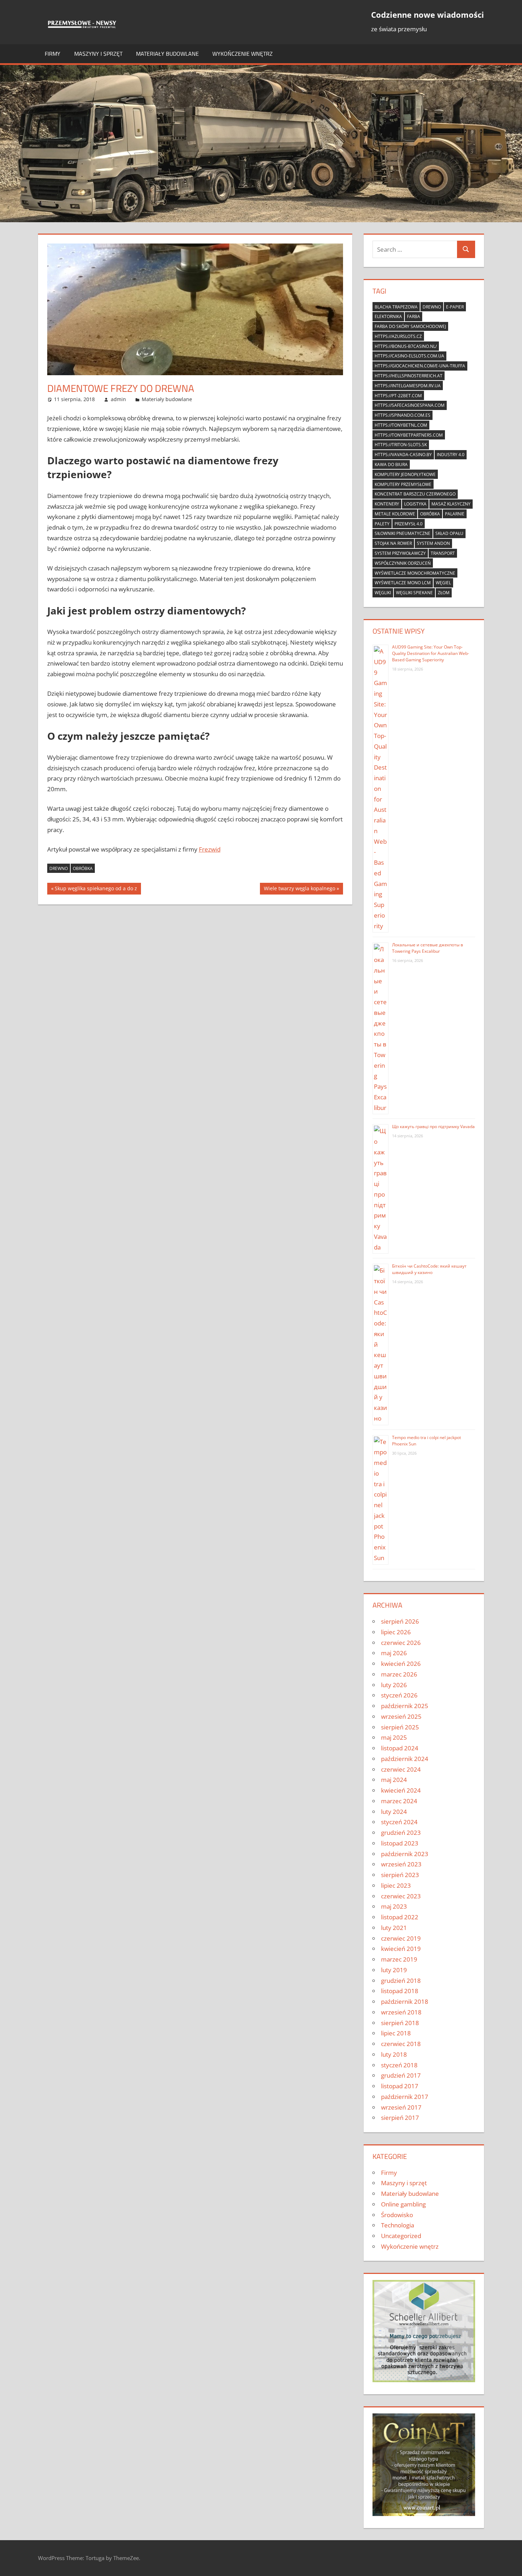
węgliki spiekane (414, 593)
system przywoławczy (400, 553)
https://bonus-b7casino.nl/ (406, 346)
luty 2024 (394, 1812)
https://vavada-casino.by (403, 455)
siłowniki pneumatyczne (403, 533)
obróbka (83, 868)
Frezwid (210, 849)
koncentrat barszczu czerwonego (415, 494)
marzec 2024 (399, 1801)
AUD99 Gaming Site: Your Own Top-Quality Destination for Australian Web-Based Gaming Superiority (431, 653)
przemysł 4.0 (409, 524)
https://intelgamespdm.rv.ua (408, 386)
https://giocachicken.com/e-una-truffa (420, 366)
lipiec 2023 (396, 1885)
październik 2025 (405, 1706)
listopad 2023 (400, 1843)
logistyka (415, 504)
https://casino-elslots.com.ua (409, 356)
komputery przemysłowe (403, 484)
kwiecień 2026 (401, 1664)
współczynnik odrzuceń (403, 563)
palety (382, 524)
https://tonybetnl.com (401, 425)
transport (443, 553)
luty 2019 (394, 1970)
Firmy (53, 54)
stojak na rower (393, 543)
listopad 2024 (400, 1748)
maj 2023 (394, 1906)
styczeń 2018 (399, 2065)
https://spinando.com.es (403, 415)
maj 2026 (394, 1653)
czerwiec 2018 (401, 2044)
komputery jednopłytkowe (405, 474)
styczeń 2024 (399, 1822)
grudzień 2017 (401, 2075)
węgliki (383, 593)
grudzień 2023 (401, 1833)
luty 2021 (394, 1928)
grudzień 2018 (401, 1981)
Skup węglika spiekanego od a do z (96, 890)
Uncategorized (401, 2236)
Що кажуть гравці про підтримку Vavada (433, 1126)
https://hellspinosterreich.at (409, 376)
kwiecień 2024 (401, 1790)
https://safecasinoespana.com (410, 405)
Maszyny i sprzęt (98, 54)
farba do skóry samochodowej (410, 326)
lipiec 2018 (396, 2033)
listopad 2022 (400, 1917)
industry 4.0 (451, 455)
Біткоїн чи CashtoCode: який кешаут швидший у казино (429, 1269)
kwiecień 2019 (401, 1949)
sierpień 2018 (400, 2023)
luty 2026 (394, 1685)
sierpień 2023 (400, 1875)
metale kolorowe (395, 514)
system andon (433, 543)
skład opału (449, 533)
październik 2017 (405, 2097)
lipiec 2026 (396, 1632)
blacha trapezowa (396, 307)
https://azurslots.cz (398, 336)
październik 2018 (405, 2001)
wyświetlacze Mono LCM (403, 583)
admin (118, 399)
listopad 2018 (400, 1991)
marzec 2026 (399, 1674)
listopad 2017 (400, 2086)
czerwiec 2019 (401, 1938)
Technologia (398, 2225)
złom (444, 593)
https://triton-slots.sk (401, 445)
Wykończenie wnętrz (243, 54)
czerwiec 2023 (401, 1896)
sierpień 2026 (400, 1621)
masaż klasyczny (451, 504)
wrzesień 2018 (401, 2012)
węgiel (443, 583)
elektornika (388, 316)
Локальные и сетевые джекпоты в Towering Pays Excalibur (428, 948)
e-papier (455, 307)
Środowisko (397, 2215)
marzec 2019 (399, 1959)
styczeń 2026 (399, 1695)
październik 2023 (405, 1854)
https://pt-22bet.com (398, 396)
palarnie (455, 514)
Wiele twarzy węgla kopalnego (299, 890)
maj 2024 (394, 1780)
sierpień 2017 (400, 2118)
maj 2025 (394, 1737)
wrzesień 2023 (401, 1864)
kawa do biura (391, 464)
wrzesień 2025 (401, 1716)
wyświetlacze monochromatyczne (415, 573)
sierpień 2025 (400, 1727)
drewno (59, 868)
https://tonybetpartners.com (409, 435)
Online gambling (403, 2204)
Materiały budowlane (167, 54)
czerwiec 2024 (401, 1769)
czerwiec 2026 (401, 1643)
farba (414, 316)
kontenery (387, 504)
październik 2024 (405, 1759)
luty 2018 (394, 2054)
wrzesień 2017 (401, 2107)
